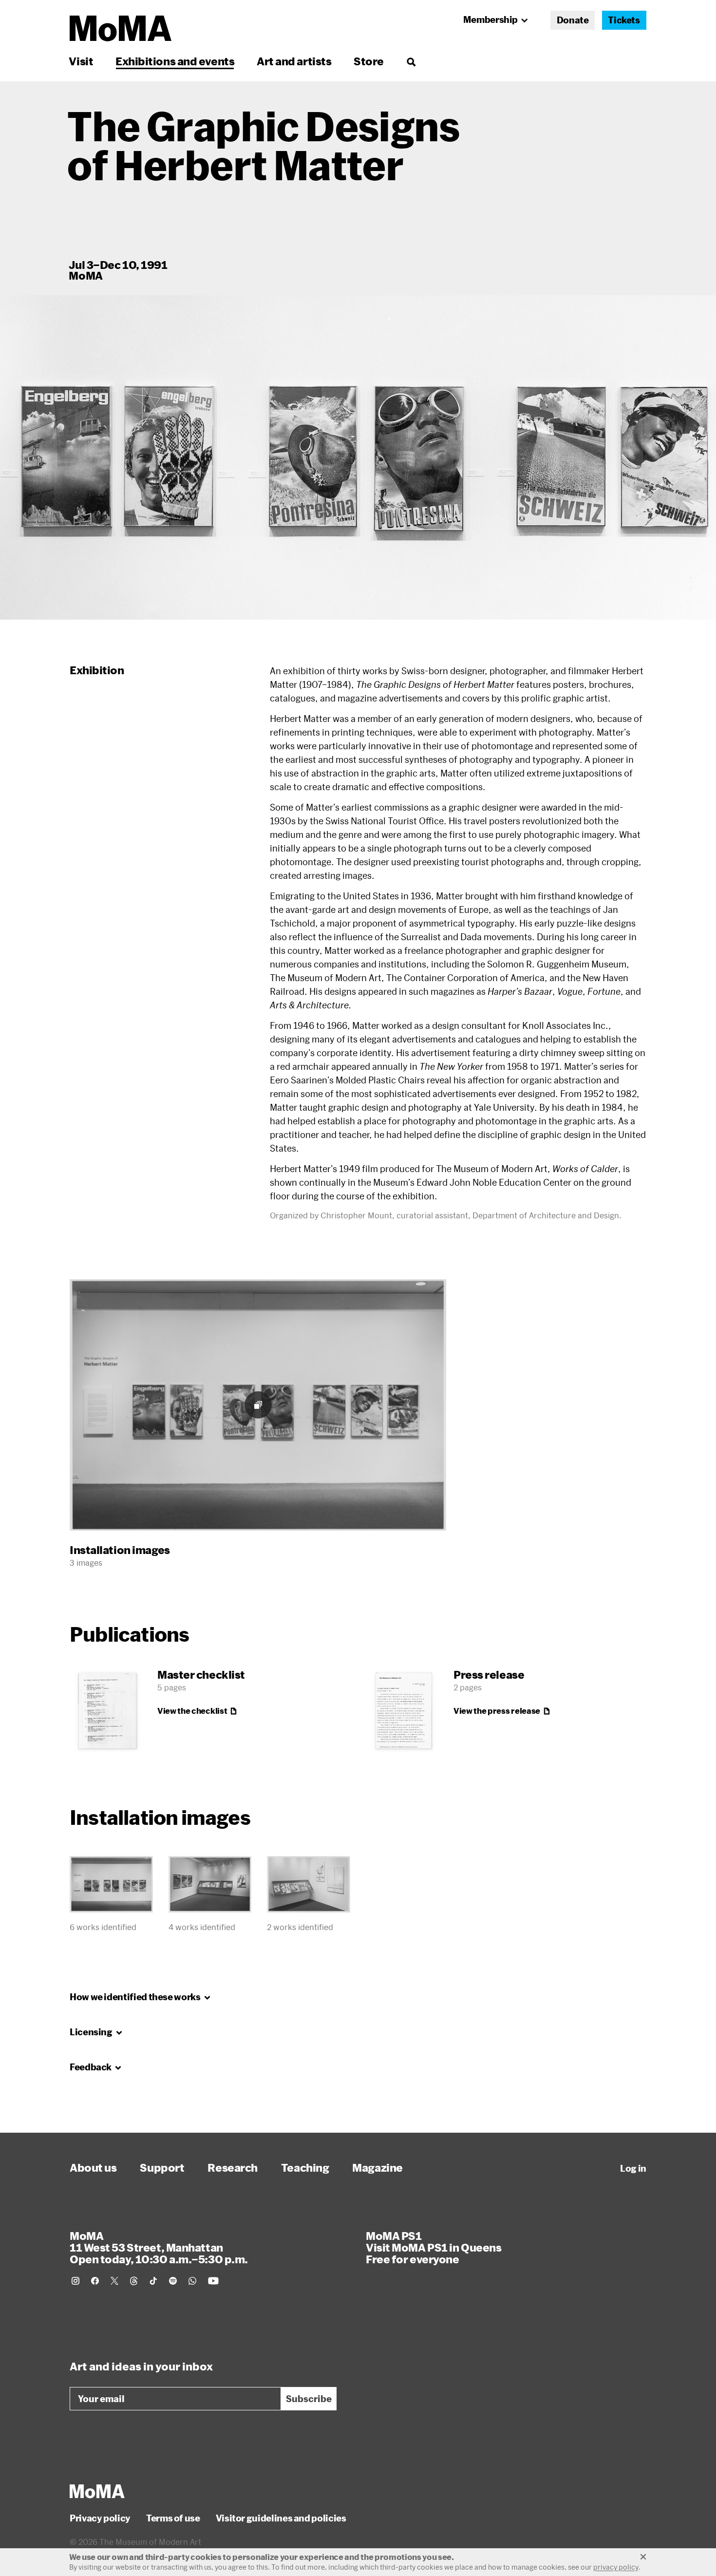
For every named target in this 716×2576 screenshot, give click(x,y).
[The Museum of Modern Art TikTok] (153, 2281)
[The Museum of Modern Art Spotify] (173, 2281)
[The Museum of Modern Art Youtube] (213, 2281)
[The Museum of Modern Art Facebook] (95, 2281)
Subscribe (309, 2399)
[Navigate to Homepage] (121, 28)
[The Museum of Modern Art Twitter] (114, 2281)
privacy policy (616, 2567)
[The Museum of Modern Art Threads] (134, 2281)
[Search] (411, 61)
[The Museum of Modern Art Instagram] (75, 2281)
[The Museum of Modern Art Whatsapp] (192, 2281)
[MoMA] (97, 2491)
